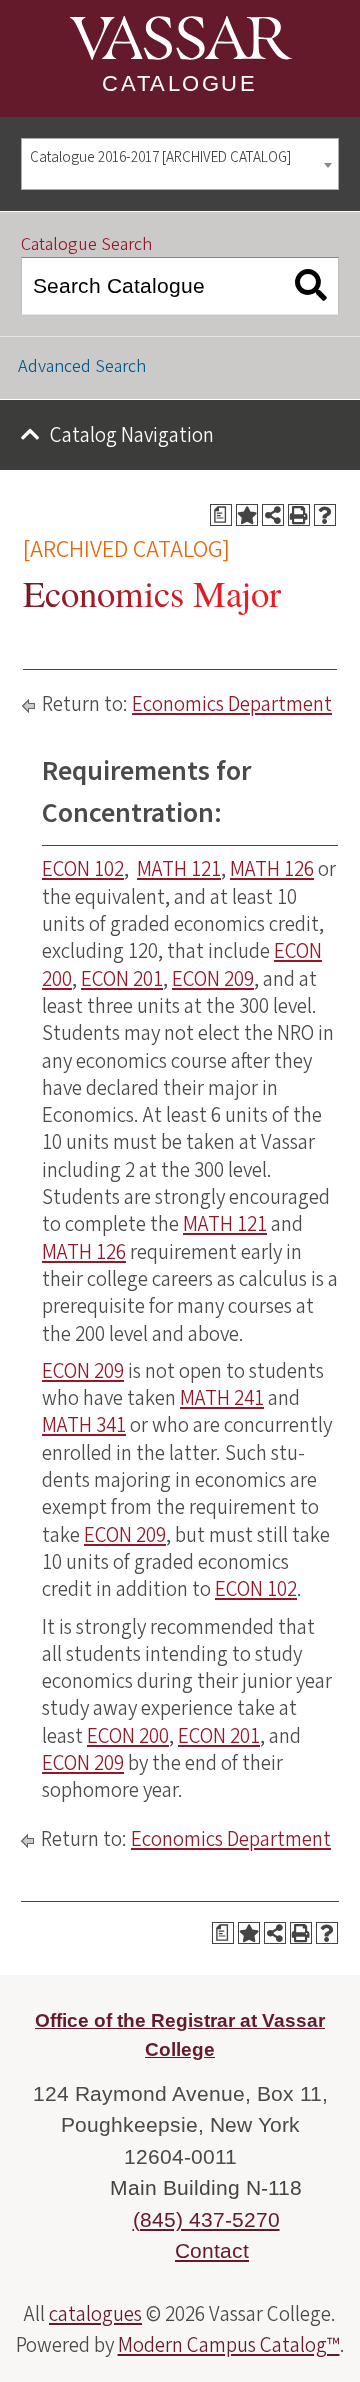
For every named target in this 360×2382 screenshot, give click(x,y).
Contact (212, 2250)
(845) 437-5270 (206, 2219)
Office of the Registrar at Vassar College (180, 2035)
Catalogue (179, 83)
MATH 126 (272, 869)
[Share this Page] (273, 515)
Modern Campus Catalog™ (229, 2345)
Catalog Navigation (132, 435)
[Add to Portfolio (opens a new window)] (247, 515)
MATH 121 (179, 869)
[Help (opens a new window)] (325, 515)
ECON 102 (83, 869)
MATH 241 (222, 1398)
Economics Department (232, 704)
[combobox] (180, 164)
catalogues (95, 2314)
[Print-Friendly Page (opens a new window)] (299, 515)
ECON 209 (213, 979)
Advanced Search (82, 366)
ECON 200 (128, 1736)
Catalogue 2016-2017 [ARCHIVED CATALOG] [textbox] (160, 157)
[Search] (311, 286)
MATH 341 (84, 1425)
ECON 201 (122, 979)
